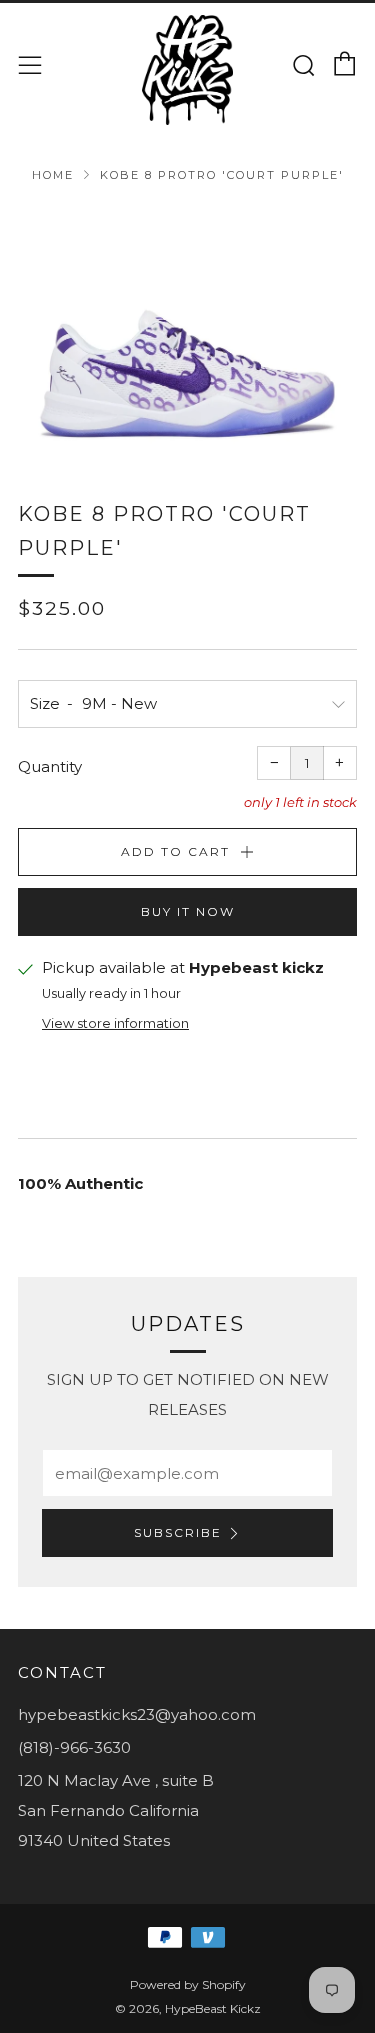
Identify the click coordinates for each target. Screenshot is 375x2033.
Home (53, 175)
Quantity (50, 766)
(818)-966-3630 (74, 1747)
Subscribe (178, 1532)
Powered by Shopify (188, 1984)
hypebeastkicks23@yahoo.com (137, 1714)
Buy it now (188, 911)
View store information (115, 1023)
